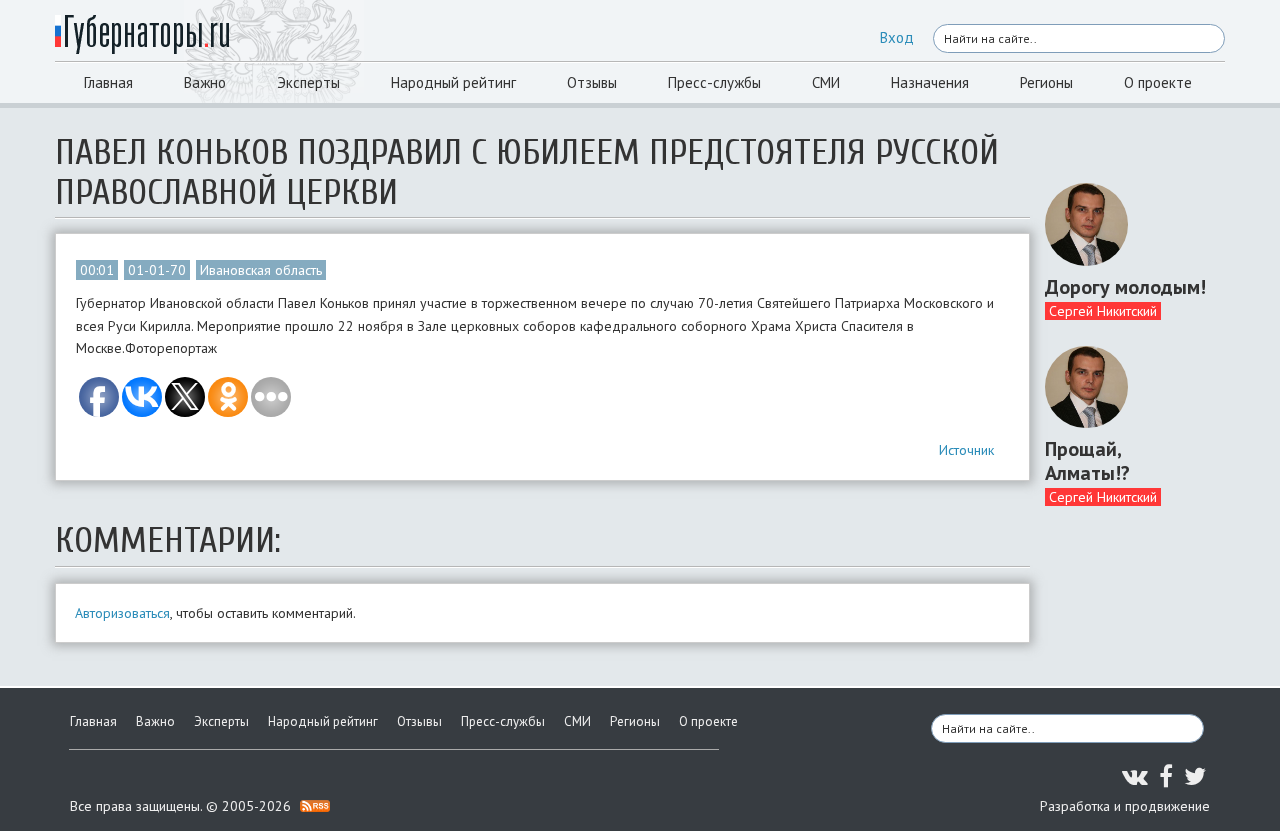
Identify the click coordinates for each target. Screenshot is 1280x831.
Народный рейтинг (453, 82)
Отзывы (592, 82)
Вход (897, 37)
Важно (205, 82)
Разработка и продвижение (1125, 806)
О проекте (1158, 82)
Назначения (930, 82)
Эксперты (308, 82)
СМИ (826, 82)
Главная (108, 82)
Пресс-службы (714, 82)
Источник (966, 450)
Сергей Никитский (1103, 311)
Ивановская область (261, 270)
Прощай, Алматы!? (1087, 461)
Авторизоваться (122, 613)
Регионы (1046, 82)
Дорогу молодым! (1125, 287)
